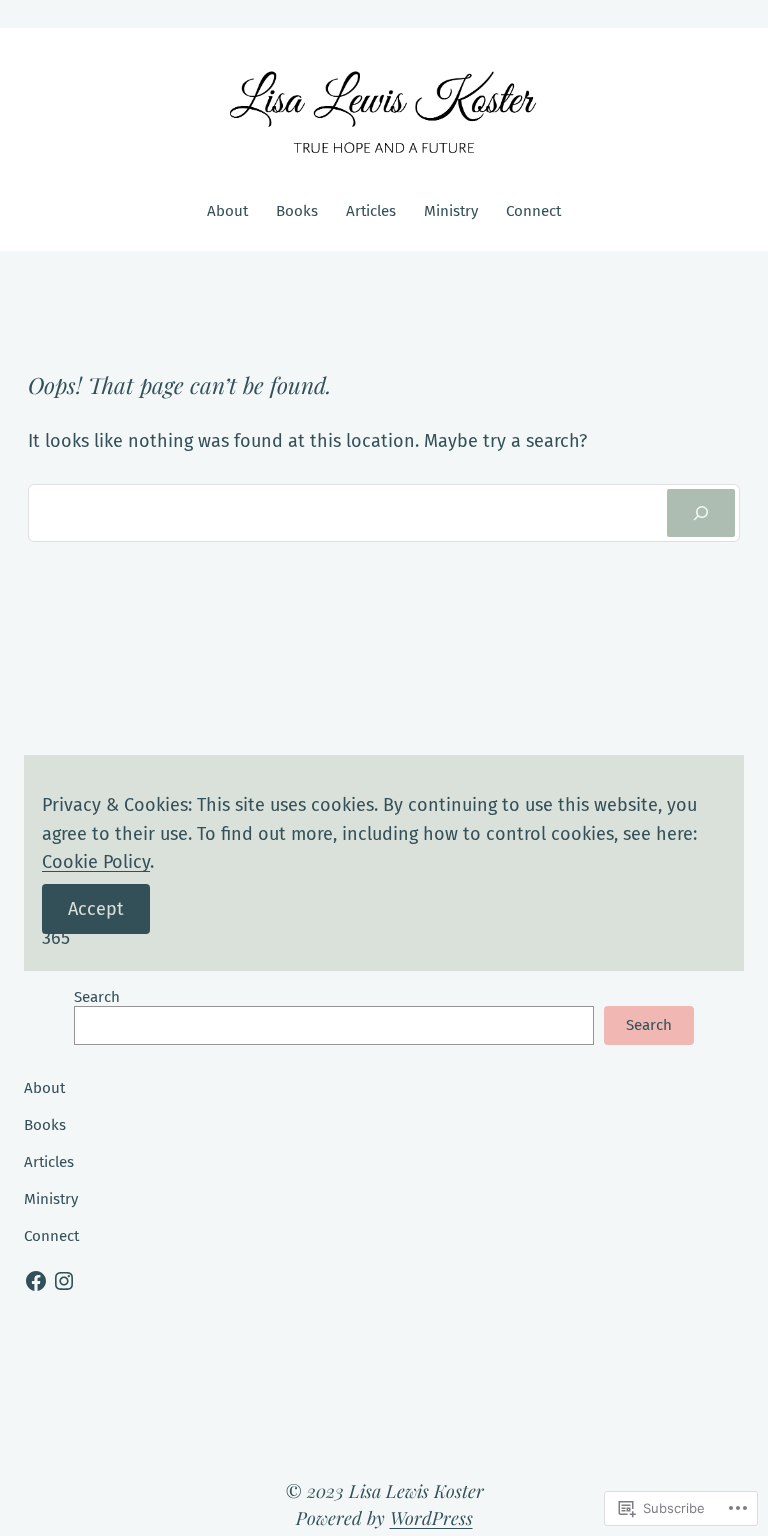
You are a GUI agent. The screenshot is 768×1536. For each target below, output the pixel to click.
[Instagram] (64, 1281)
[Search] (701, 513)
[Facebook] (36, 1281)
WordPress (431, 1517)
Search (97, 997)
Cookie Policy (96, 862)
